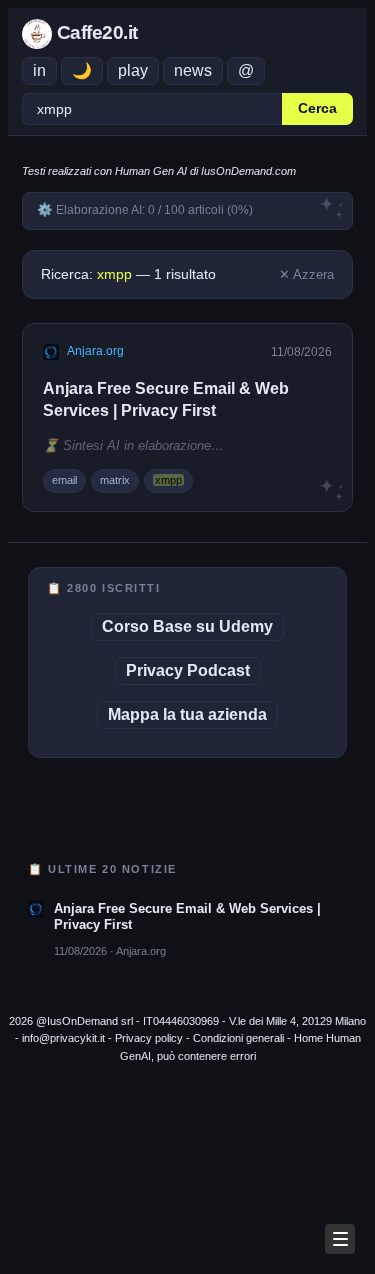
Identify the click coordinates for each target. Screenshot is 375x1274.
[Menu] (340, 1239)
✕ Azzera (306, 274)
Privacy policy (149, 1038)
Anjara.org (95, 351)
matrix (115, 480)
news (193, 70)
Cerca (317, 108)
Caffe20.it (95, 32)
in (39, 70)
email (64, 480)
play (133, 70)
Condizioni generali (238, 1038)
